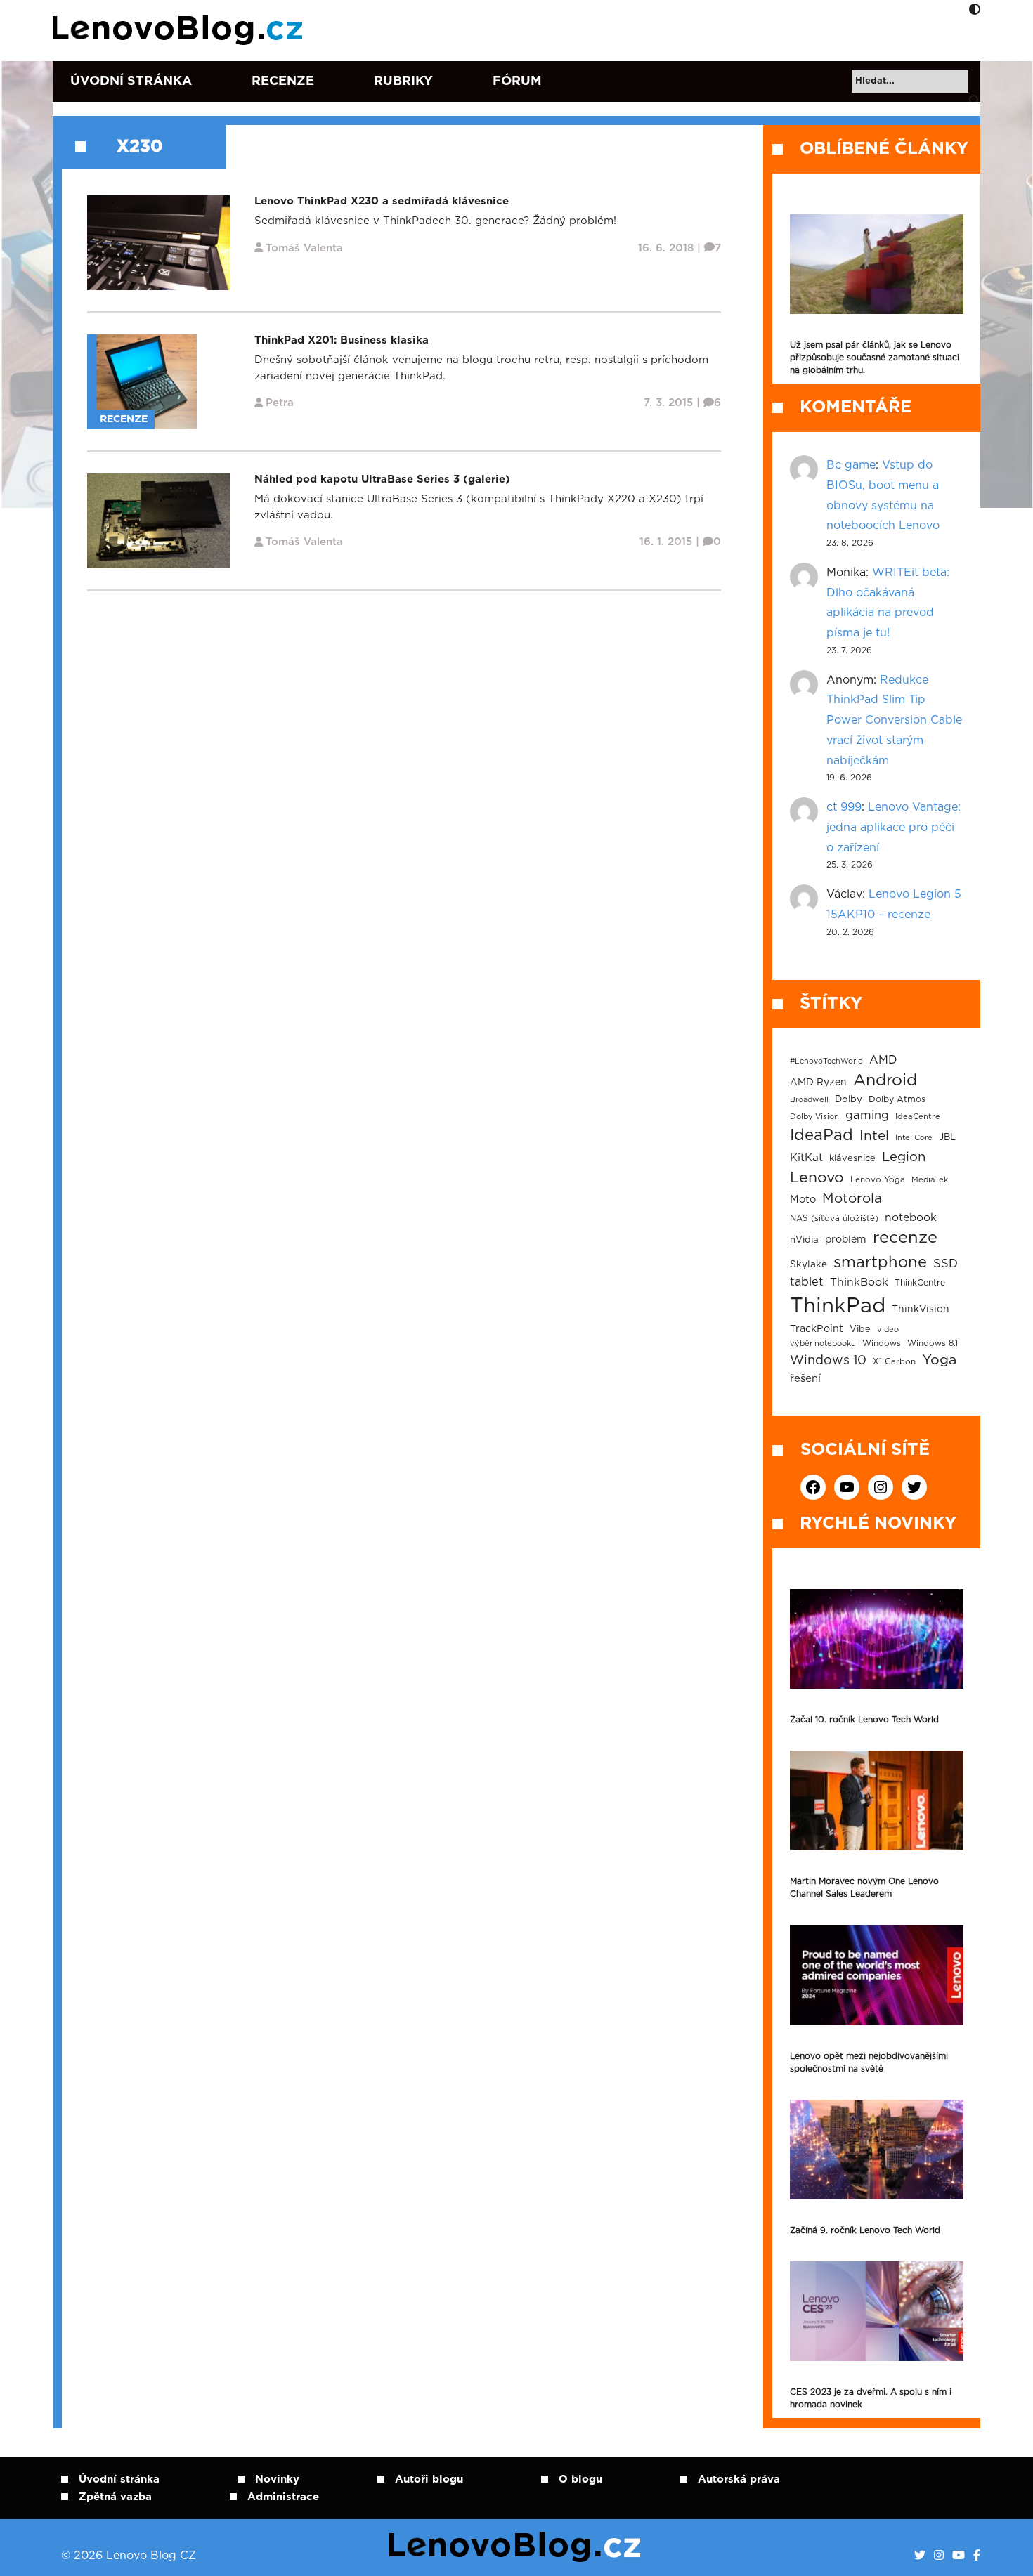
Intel (874, 1136)
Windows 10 (828, 1361)
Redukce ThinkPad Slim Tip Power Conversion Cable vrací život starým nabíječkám (894, 720)
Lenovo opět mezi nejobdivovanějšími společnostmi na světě (869, 2062)
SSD (946, 1264)
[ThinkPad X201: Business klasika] (147, 382)
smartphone (880, 1262)
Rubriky (403, 81)
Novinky (277, 2479)
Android (885, 1080)
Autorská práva (739, 2479)
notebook (911, 1218)
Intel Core (914, 1138)
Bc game (851, 465)
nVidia (804, 1240)
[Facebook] (977, 2556)
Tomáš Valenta (304, 248)
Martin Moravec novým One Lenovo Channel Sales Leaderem (864, 1888)
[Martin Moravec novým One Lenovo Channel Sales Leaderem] (877, 1800)
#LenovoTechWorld (826, 1061)
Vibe (860, 1329)
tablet (807, 1282)
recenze (905, 1238)
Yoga (939, 1360)
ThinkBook (859, 1282)
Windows (882, 1343)
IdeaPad (821, 1135)
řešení (805, 1379)
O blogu (580, 2479)
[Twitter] (920, 2556)
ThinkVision (921, 1309)
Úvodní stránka (131, 81)
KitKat (806, 1158)
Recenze (283, 81)
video (888, 1329)
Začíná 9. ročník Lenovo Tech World (865, 2230)
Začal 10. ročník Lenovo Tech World (864, 1720)
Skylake (808, 1264)
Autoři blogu (429, 2479)
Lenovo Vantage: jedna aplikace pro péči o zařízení (894, 828)
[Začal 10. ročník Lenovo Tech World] (877, 1639)
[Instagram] (939, 2556)
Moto (803, 1199)
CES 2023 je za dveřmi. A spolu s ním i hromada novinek (871, 2398)
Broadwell (809, 1100)
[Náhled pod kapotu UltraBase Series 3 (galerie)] (159, 521)
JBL (947, 1138)
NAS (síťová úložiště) (834, 1218)
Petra (280, 403)
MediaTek (930, 1180)
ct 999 (844, 807)
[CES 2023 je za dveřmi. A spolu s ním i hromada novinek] (877, 2311)
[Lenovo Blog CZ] (180, 30)
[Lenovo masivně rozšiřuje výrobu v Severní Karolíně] (877, 264)
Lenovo (817, 1178)
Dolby (849, 1099)
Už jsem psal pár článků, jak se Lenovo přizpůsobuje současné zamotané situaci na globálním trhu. (875, 358)
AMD (883, 1060)
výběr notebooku (823, 1343)
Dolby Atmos (897, 1099)
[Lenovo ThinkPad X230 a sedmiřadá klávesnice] (158, 243)
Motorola (852, 1199)
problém (846, 1240)
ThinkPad (838, 1306)
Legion (904, 1157)
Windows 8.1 (933, 1343)
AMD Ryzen (818, 1083)
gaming (867, 1116)
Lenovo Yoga (878, 1180)
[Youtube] (959, 2556)
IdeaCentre (918, 1117)
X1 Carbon (894, 1362)
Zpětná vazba (115, 2497)
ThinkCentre (920, 1283)
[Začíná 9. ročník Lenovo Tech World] (877, 2150)
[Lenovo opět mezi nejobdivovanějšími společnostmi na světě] (877, 1975)
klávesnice (852, 1159)
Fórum (517, 81)
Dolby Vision (814, 1117)
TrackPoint (817, 1329)
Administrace (283, 2497)
